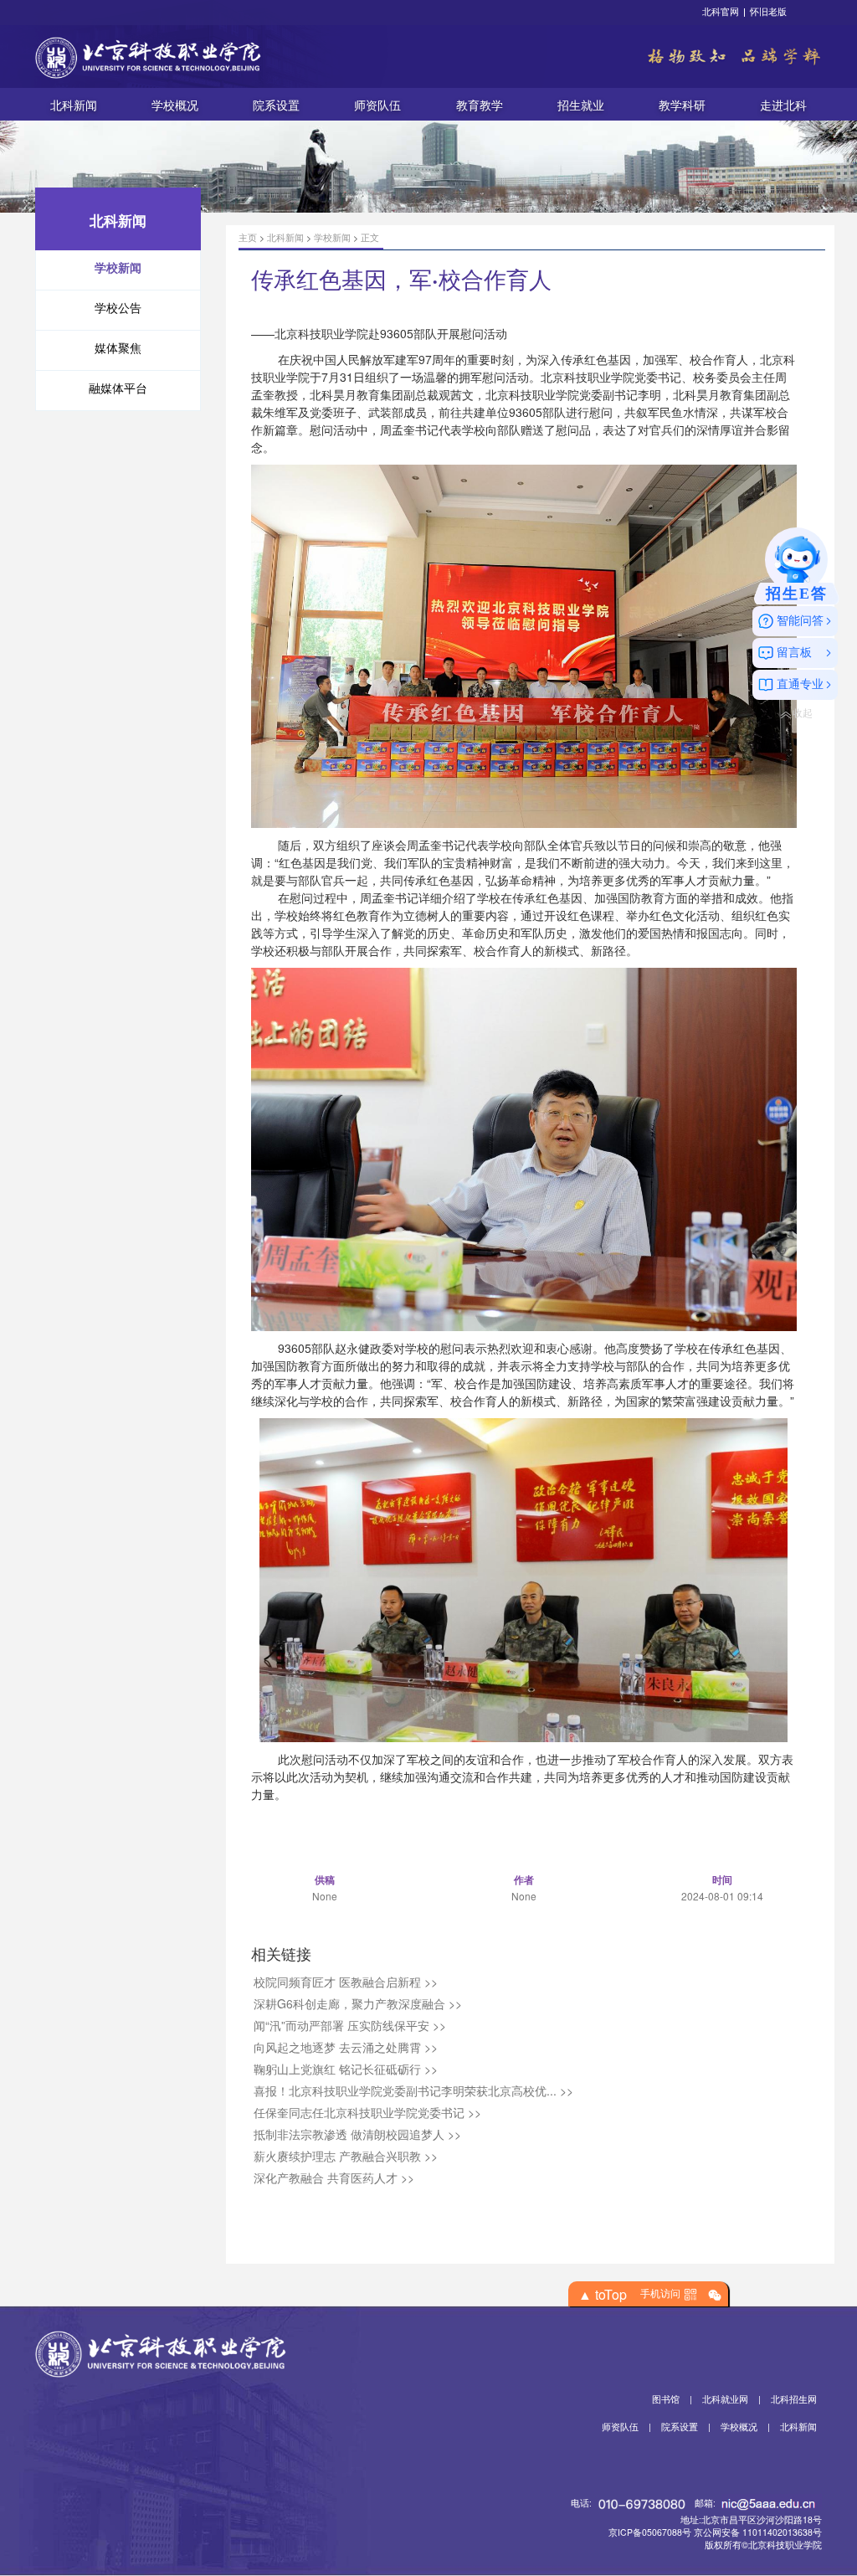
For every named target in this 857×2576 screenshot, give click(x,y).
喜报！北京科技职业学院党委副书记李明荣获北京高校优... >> (413, 2090)
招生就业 (581, 104)
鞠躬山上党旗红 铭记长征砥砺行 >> (346, 2069)
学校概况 (175, 104)
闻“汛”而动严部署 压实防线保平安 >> (350, 2025)
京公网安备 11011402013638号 (758, 2532)
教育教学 (480, 104)
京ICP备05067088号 (650, 2532)
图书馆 (666, 2399)
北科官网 (721, 11)
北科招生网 (794, 2399)
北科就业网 (725, 2399)
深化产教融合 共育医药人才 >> (334, 2178)
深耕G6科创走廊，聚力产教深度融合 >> (358, 2003)
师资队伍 (377, 104)
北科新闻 (74, 104)
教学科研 (682, 104)
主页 (248, 237)
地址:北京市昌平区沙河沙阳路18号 (751, 2519)
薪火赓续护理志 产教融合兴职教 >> (346, 2156)
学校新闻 (332, 237)
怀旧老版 (768, 11)
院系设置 (276, 104)
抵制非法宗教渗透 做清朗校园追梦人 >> (357, 2134)
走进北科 (783, 104)
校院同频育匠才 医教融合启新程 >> (346, 1982)
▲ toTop (603, 2295)
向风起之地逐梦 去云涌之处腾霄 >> (346, 2047)
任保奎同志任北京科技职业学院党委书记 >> (367, 2112)
